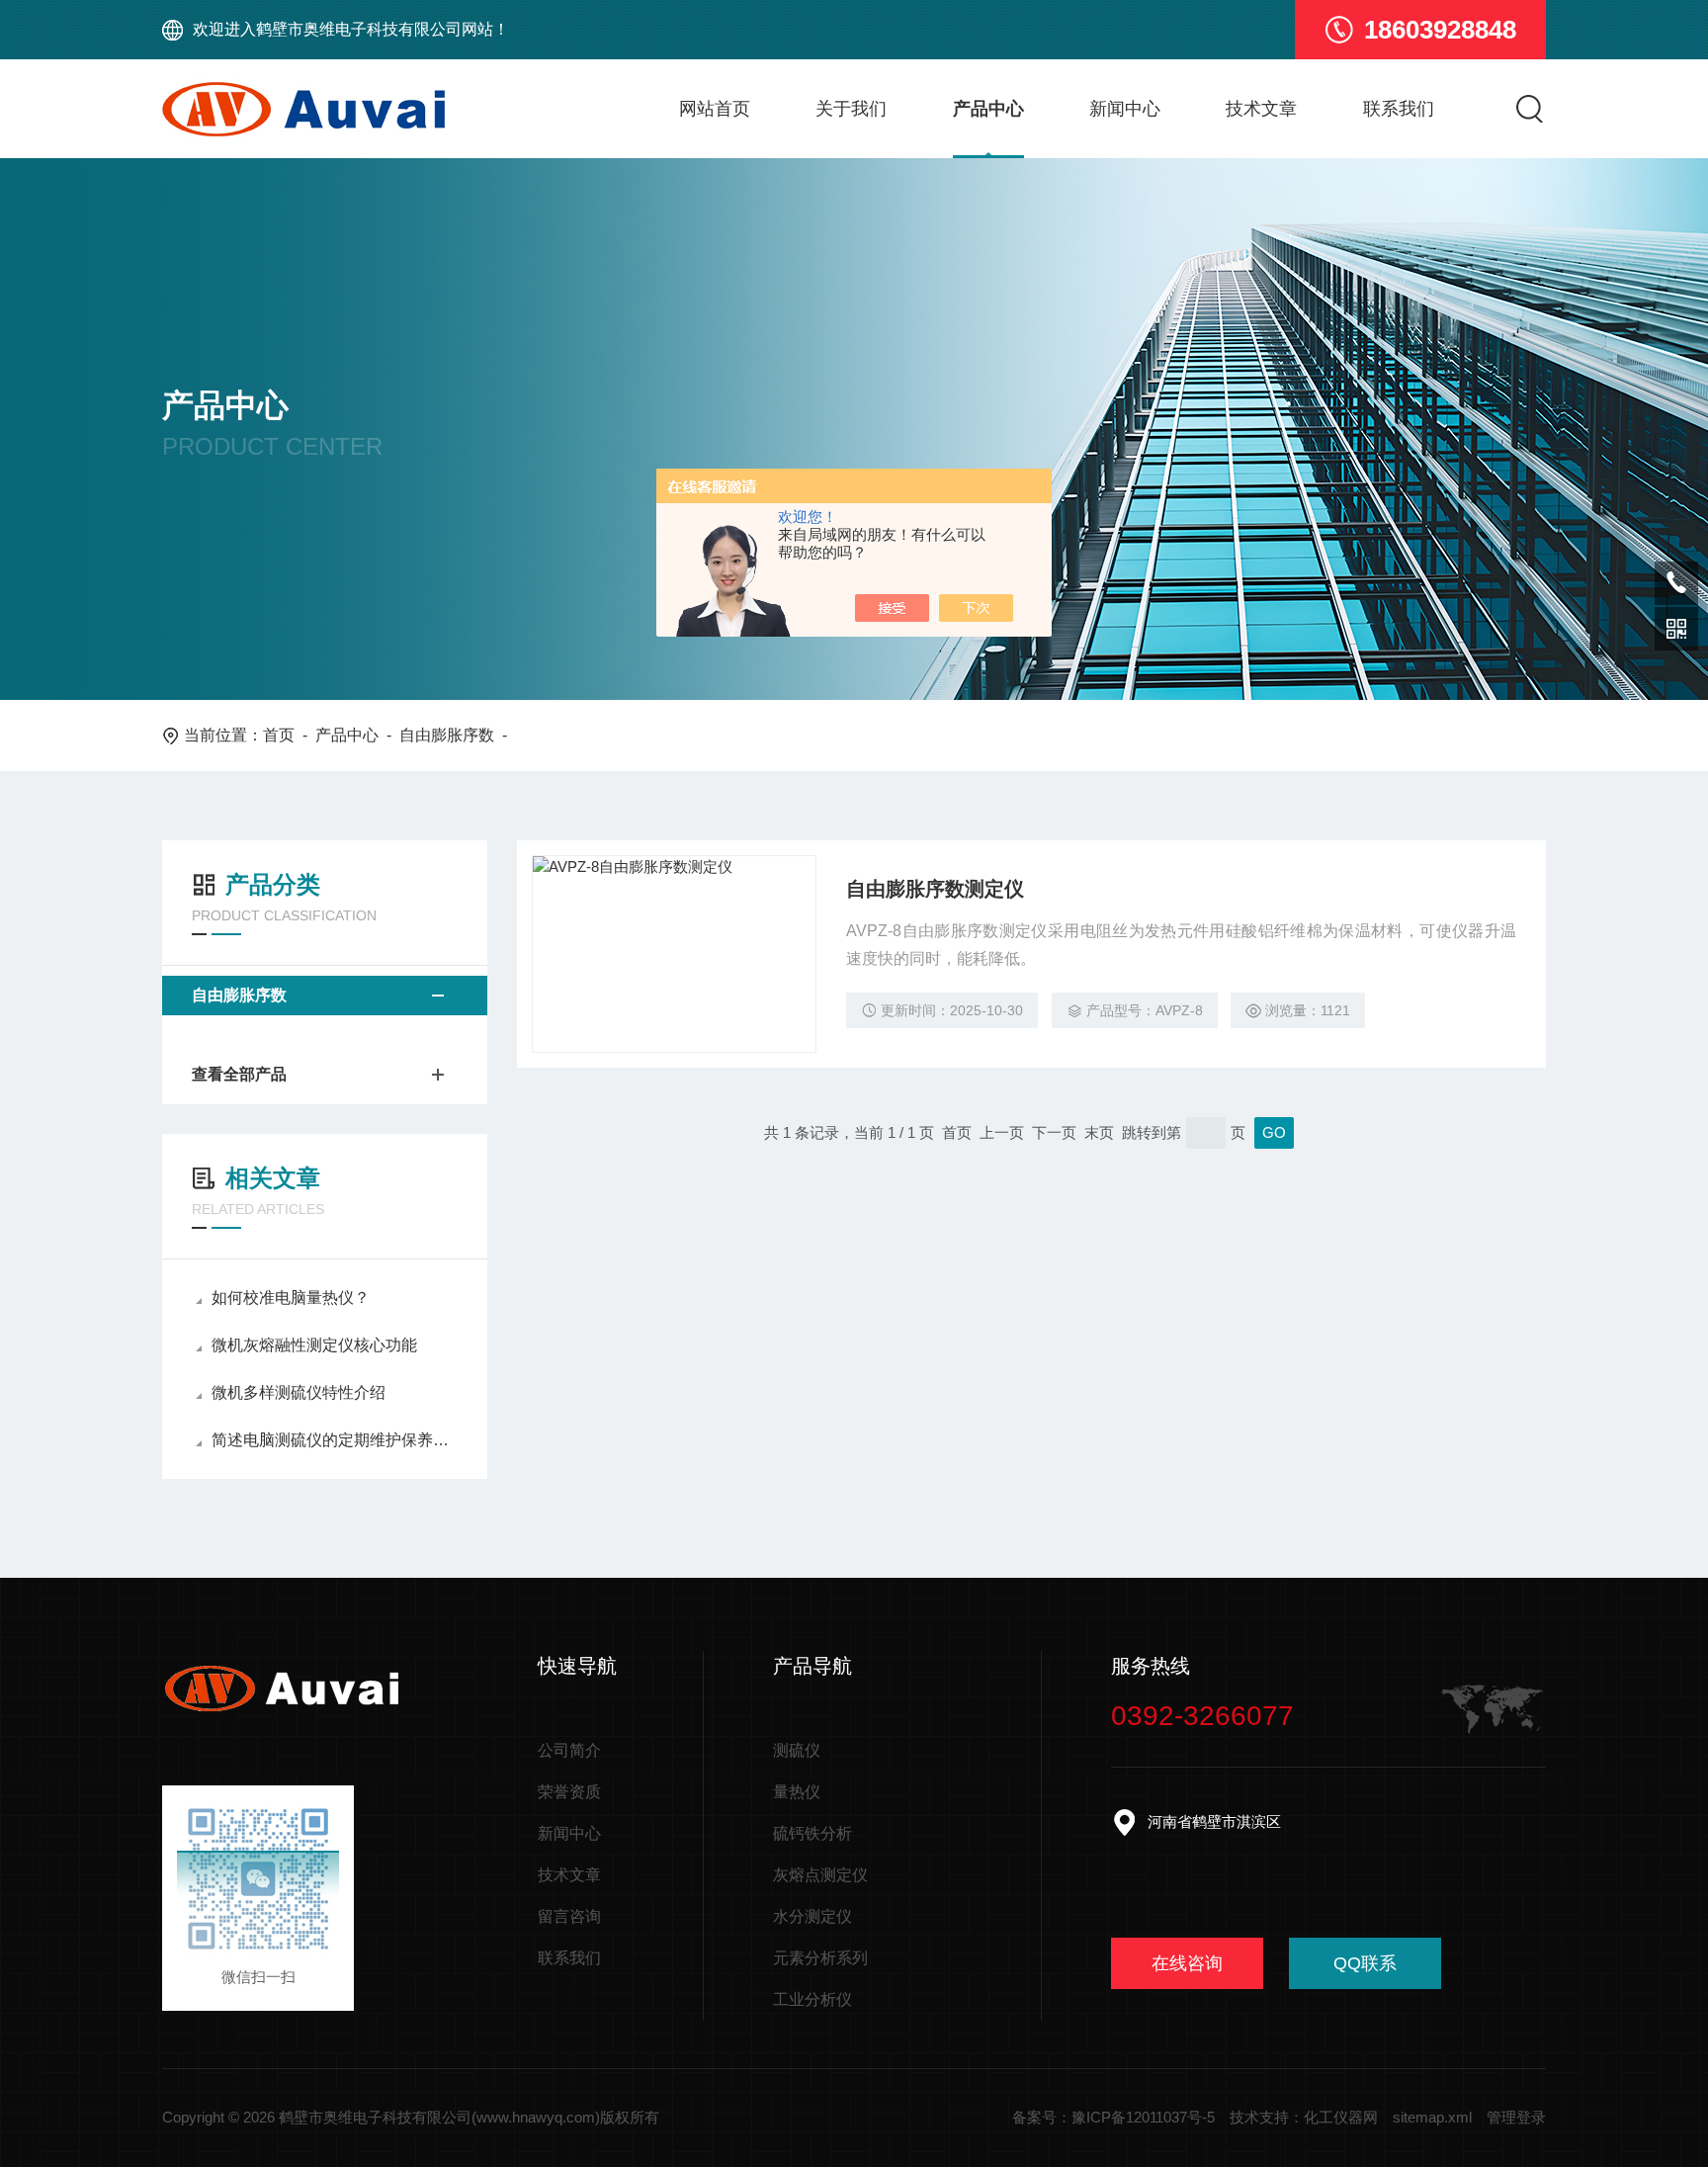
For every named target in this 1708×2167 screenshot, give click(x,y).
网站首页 (715, 109)
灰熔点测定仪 (820, 1875)
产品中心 (988, 109)
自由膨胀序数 (447, 735)
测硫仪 (797, 1750)
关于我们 (851, 109)
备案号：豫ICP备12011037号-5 (1113, 2117)
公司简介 (569, 1750)
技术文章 (1261, 109)
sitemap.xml (1432, 2117)
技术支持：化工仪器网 (1304, 2117)
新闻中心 (1125, 109)
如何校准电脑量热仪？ (291, 1298)
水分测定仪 (812, 1916)
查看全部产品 (239, 1074)
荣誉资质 (569, 1792)
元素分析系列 (820, 1958)
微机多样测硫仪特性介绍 (299, 1392)
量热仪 (797, 1792)
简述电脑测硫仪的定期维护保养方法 (335, 1440)
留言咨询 (569, 1916)
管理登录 (1516, 2117)
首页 (279, 735)
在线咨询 (1187, 1963)
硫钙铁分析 (812, 1833)
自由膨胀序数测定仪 (935, 889)
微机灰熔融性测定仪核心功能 (314, 1345)
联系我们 (1399, 109)
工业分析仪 (812, 1999)
